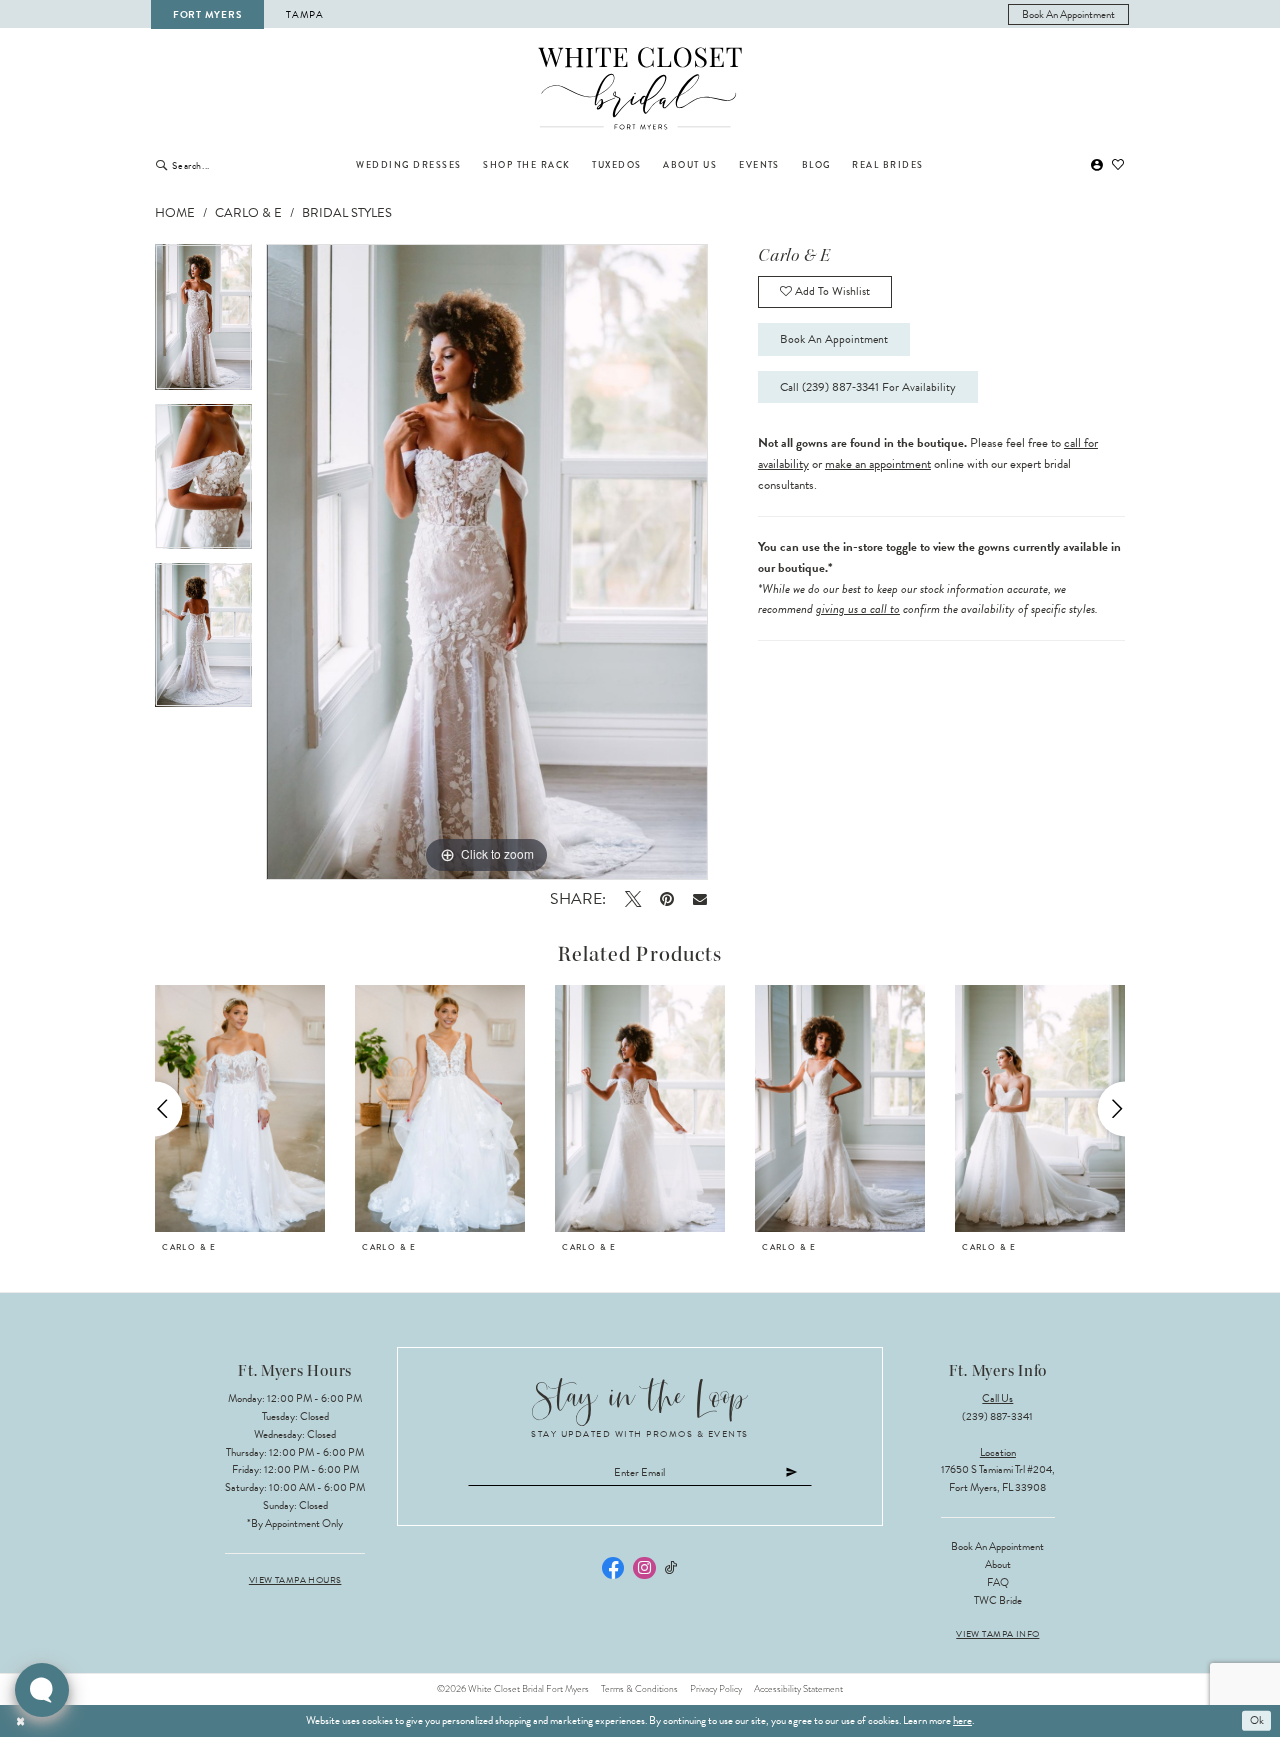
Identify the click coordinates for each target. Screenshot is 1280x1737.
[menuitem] (1069, 14)
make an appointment (878, 464)
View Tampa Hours (295, 1580)
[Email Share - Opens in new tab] (700, 898)
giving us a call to (858, 609)
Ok (1257, 1720)
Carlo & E (248, 213)
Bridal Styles (347, 213)
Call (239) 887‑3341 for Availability (868, 387)
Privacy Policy (716, 1689)
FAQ (998, 1582)
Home (175, 213)
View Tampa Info (997, 1634)
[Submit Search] (161, 165)
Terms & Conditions (639, 1689)
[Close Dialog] (21, 1721)
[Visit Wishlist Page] (1119, 165)
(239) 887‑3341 (997, 1416)
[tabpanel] (203, 324)
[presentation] (240, 1109)
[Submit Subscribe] (792, 1473)
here (962, 1720)
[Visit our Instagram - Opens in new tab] (644, 1568)
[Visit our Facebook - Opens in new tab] (613, 1568)
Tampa (305, 14)
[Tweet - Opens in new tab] (632, 899)
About (998, 1564)
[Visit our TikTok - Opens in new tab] (671, 1568)
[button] (1097, 165)
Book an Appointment (834, 339)
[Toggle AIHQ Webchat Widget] (42, 1690)
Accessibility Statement (798, 1689)
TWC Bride (998, 1600)
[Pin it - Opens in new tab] (666, 899)
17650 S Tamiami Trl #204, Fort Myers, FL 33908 (998, 1478)
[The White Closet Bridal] (640, 89)
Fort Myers (207, 14)
